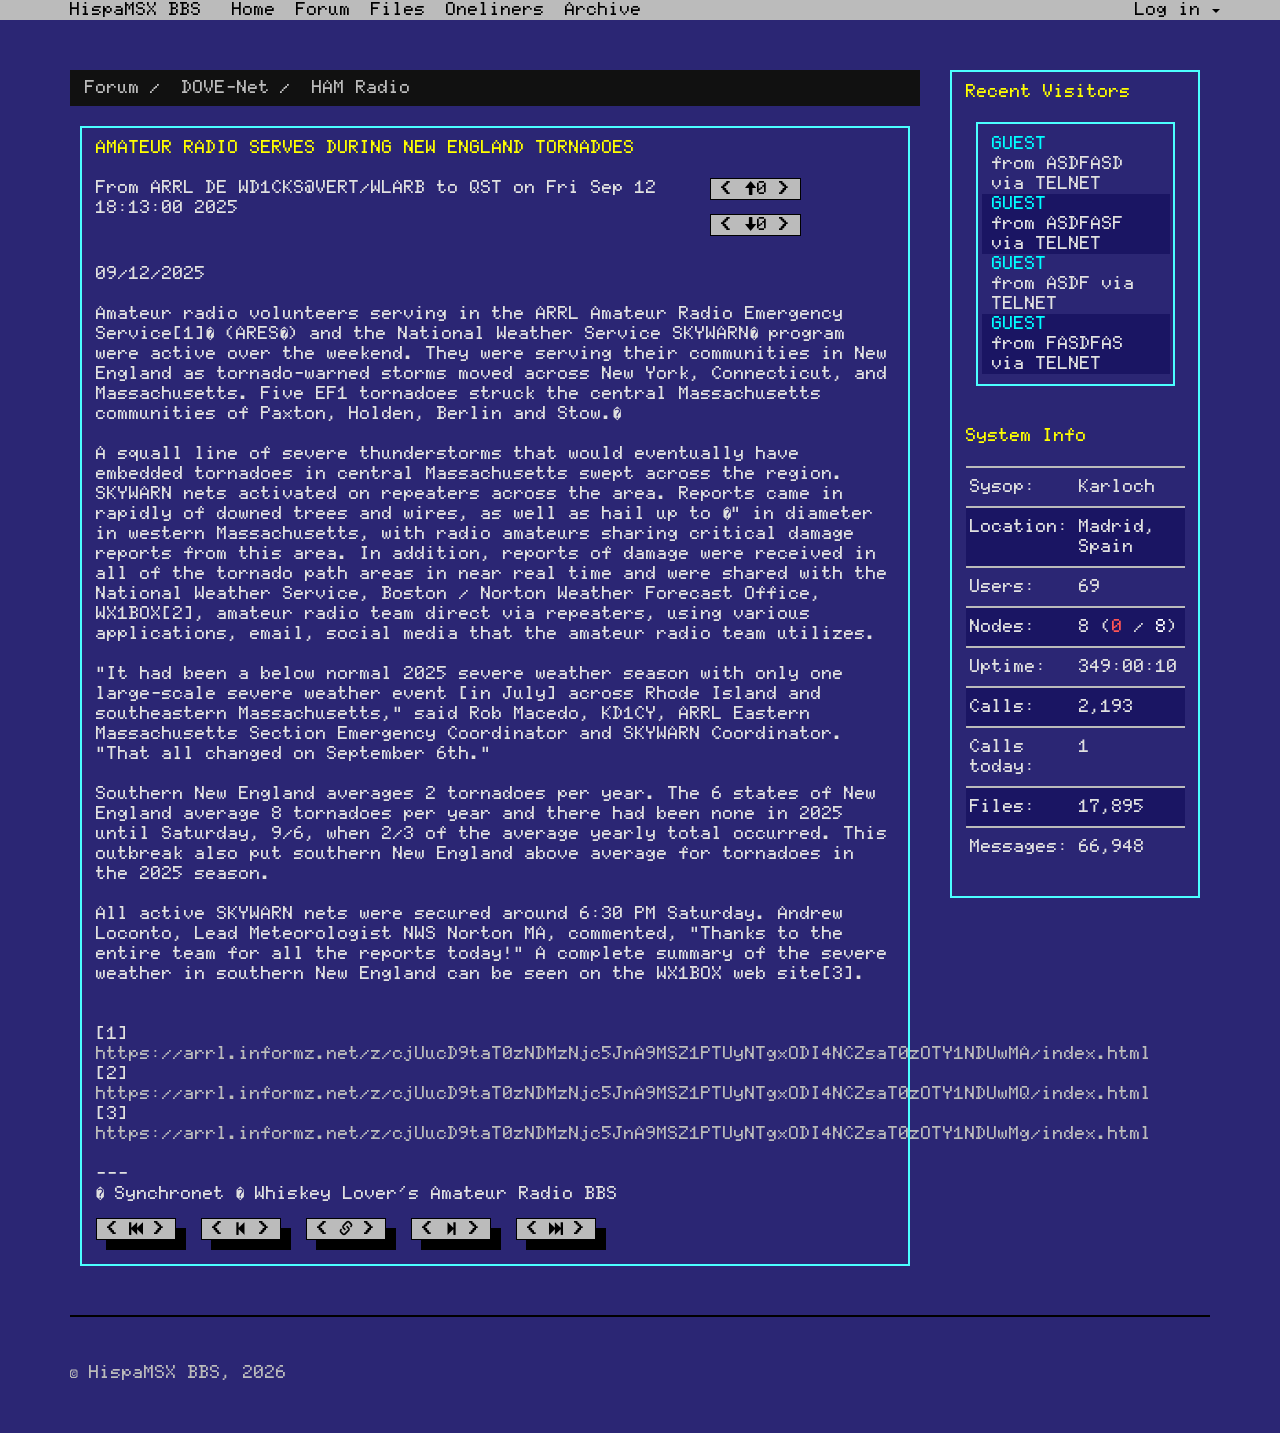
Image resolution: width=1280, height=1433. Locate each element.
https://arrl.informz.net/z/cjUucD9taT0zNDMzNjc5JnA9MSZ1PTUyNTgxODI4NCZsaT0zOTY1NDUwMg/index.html (624, 1134)
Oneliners (495, 10)
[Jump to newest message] (556, 1229)
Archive (603, 10)
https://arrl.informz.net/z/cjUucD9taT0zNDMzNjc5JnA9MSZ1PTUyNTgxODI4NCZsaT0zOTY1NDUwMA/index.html (624, 1054)
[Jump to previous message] (241, 1229)
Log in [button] (1173, 10)
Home (254, 10)
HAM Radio (361, 88)
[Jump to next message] (451, 1229)
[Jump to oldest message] (136, 1229)
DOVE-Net (226, 88)
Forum (323, 10)
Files (398, 10)
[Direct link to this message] (346, 1229)
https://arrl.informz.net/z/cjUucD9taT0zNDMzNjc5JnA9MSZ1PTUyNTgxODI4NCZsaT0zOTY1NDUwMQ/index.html (624, 1094)
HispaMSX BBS (136, 10)
